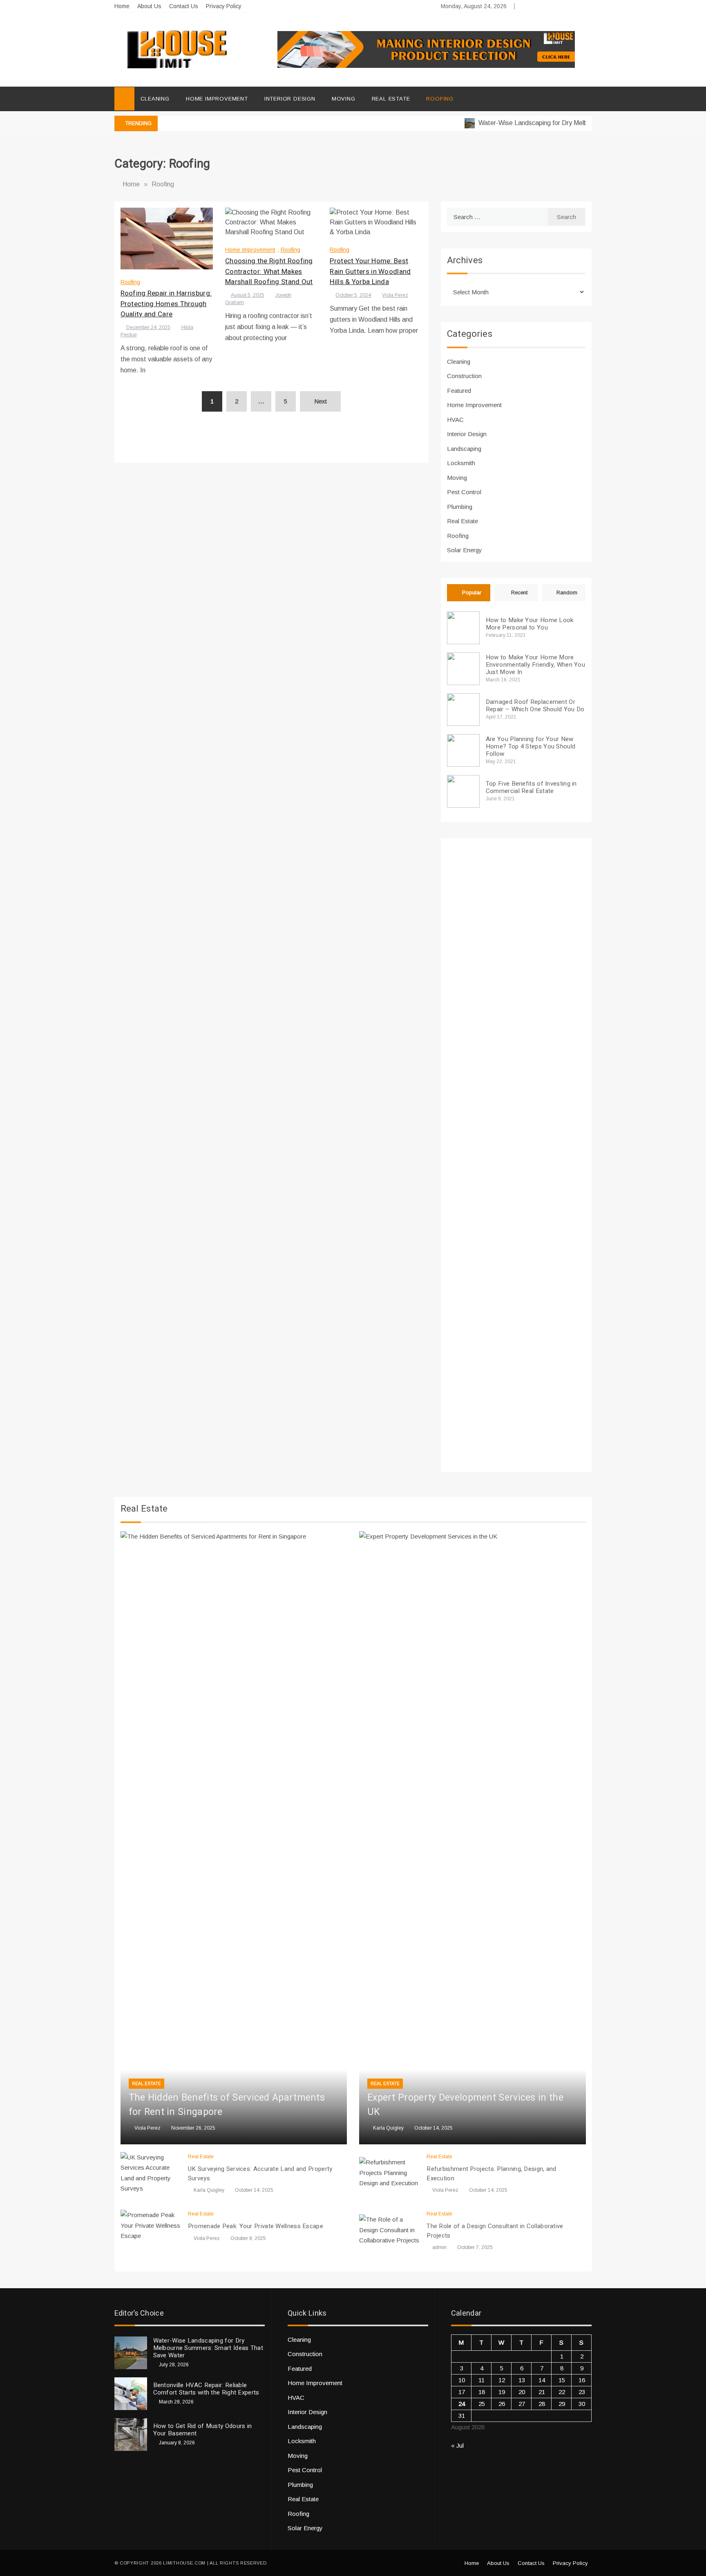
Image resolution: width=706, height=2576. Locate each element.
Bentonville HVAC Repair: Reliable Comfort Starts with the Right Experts (206, 2389)
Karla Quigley (388, 2128)
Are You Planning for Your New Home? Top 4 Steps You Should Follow (531, 746)
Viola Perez (395, 295)
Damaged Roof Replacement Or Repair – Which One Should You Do (535, 706)
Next (321, 401)
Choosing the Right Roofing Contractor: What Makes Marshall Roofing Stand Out (269, 271)
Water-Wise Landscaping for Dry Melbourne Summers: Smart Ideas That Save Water (208, 2348)
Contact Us (184, 6)
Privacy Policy (224, 6)
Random (567, 592)
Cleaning (155, 99)
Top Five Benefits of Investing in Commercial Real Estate (531, 787)
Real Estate (391, 99)
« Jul (457, 2445)
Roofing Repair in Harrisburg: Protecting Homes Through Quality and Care (166, 304)
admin (439, 2247)
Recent (519, 592)
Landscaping (464, 449)
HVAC (455, 420)
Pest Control (464, 492)
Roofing (440, 99)
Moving (344, 99)
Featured (459, 391)
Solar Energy (465, 550)
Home (122, 6)
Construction (464, 376)
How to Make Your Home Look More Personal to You (530, 624)
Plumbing (460, 507)
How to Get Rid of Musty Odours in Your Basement (203, 2430)
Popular (472, 592)
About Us (149, 6)
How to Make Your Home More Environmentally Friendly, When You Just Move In (535, 665)
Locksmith (461, 463)
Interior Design (290, 99)
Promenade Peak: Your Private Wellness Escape (256, 2226)
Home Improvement (217, 99)
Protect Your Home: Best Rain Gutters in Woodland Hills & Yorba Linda (370, 271)
